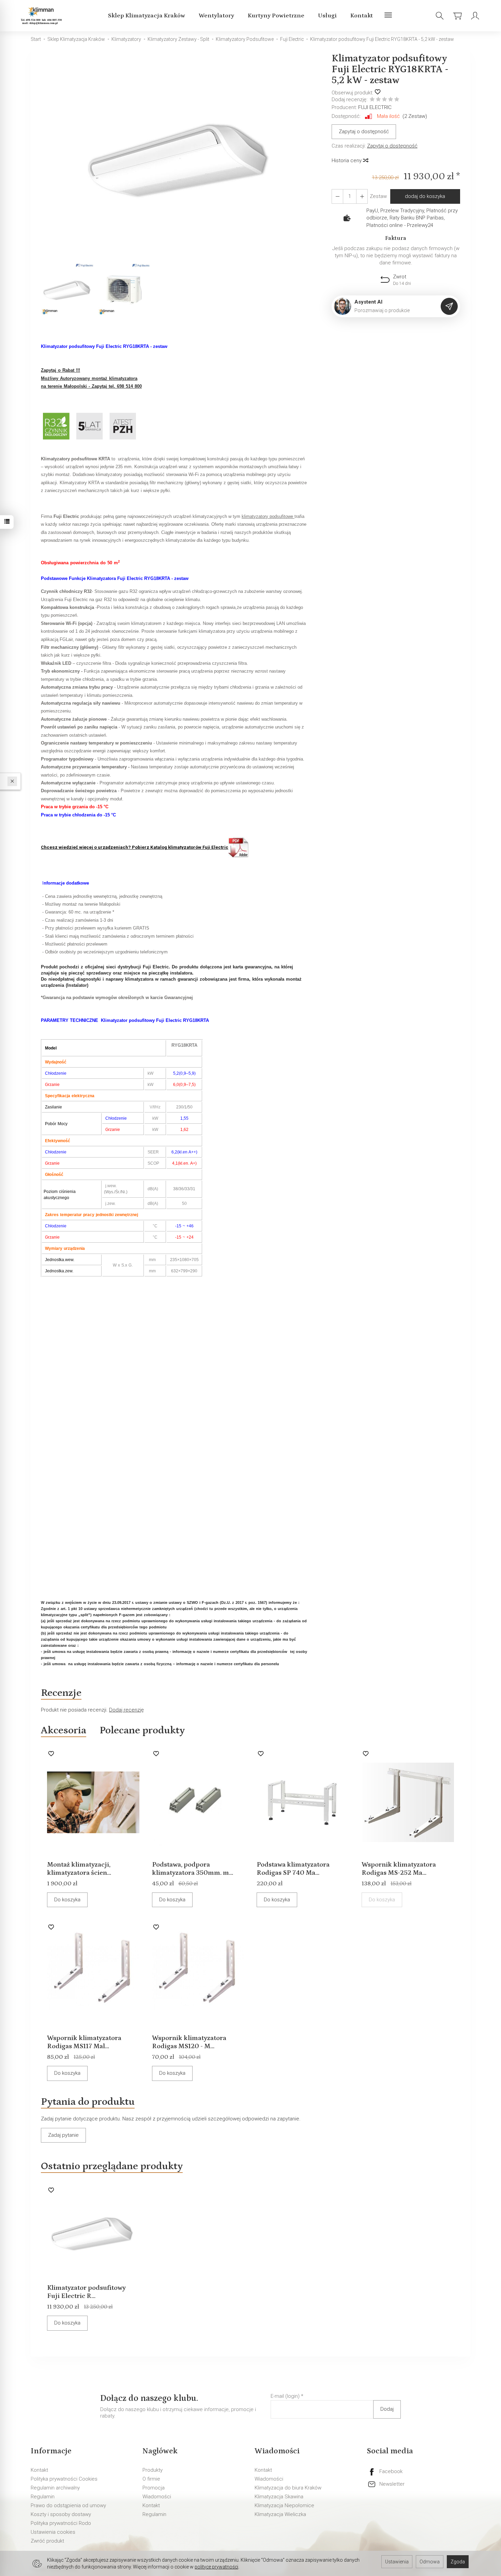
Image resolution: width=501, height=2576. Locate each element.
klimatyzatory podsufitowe (268, 516)
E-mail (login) (285, 2396)
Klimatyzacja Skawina (279, 2497)
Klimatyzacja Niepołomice (284, 2505)
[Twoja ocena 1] (372, 100)
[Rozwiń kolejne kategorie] (388, 16)
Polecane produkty (142, 1730)
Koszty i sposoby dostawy (61, 2514)
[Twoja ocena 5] (397, 100)
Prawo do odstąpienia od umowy (68, 2505)
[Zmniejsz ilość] (362, 196)
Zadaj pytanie (63, 2135)
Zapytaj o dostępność (364, 132)
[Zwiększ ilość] (337, 196)
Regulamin (43, 2497)
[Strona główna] (42, 16)
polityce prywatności (216, 2567)
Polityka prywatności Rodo (61, 2523)
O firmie (151, 2479)
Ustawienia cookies (53, 2532)
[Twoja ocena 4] (391, 100)
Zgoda (458, 2562)
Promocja (154, 2488)
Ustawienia (397, 2562)
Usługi (327, 16)
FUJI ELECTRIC (375, 107)
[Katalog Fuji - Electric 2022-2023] (239, 847)
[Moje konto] (475, 16)
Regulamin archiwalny (55, 2488)
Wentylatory (216, 16)
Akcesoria (64, 1730)
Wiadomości (157, 2497)
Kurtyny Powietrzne (276, 16)
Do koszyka (67, 1900)
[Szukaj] (440, 16)
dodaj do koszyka (425, 196)
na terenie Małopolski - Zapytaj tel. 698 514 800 (91, 386)
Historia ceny (347, 160)
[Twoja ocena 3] (384, 100)
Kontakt (362, 16)
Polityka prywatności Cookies (64, 2479)
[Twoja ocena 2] (378, 100)
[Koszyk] (457, 16)
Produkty (153, 2470)
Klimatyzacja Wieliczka (280, 2514)
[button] (181, 157)
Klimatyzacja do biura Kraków (288, 2488)
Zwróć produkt (47, 2541)
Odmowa (430, 2562)
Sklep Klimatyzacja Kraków (147, 16)
